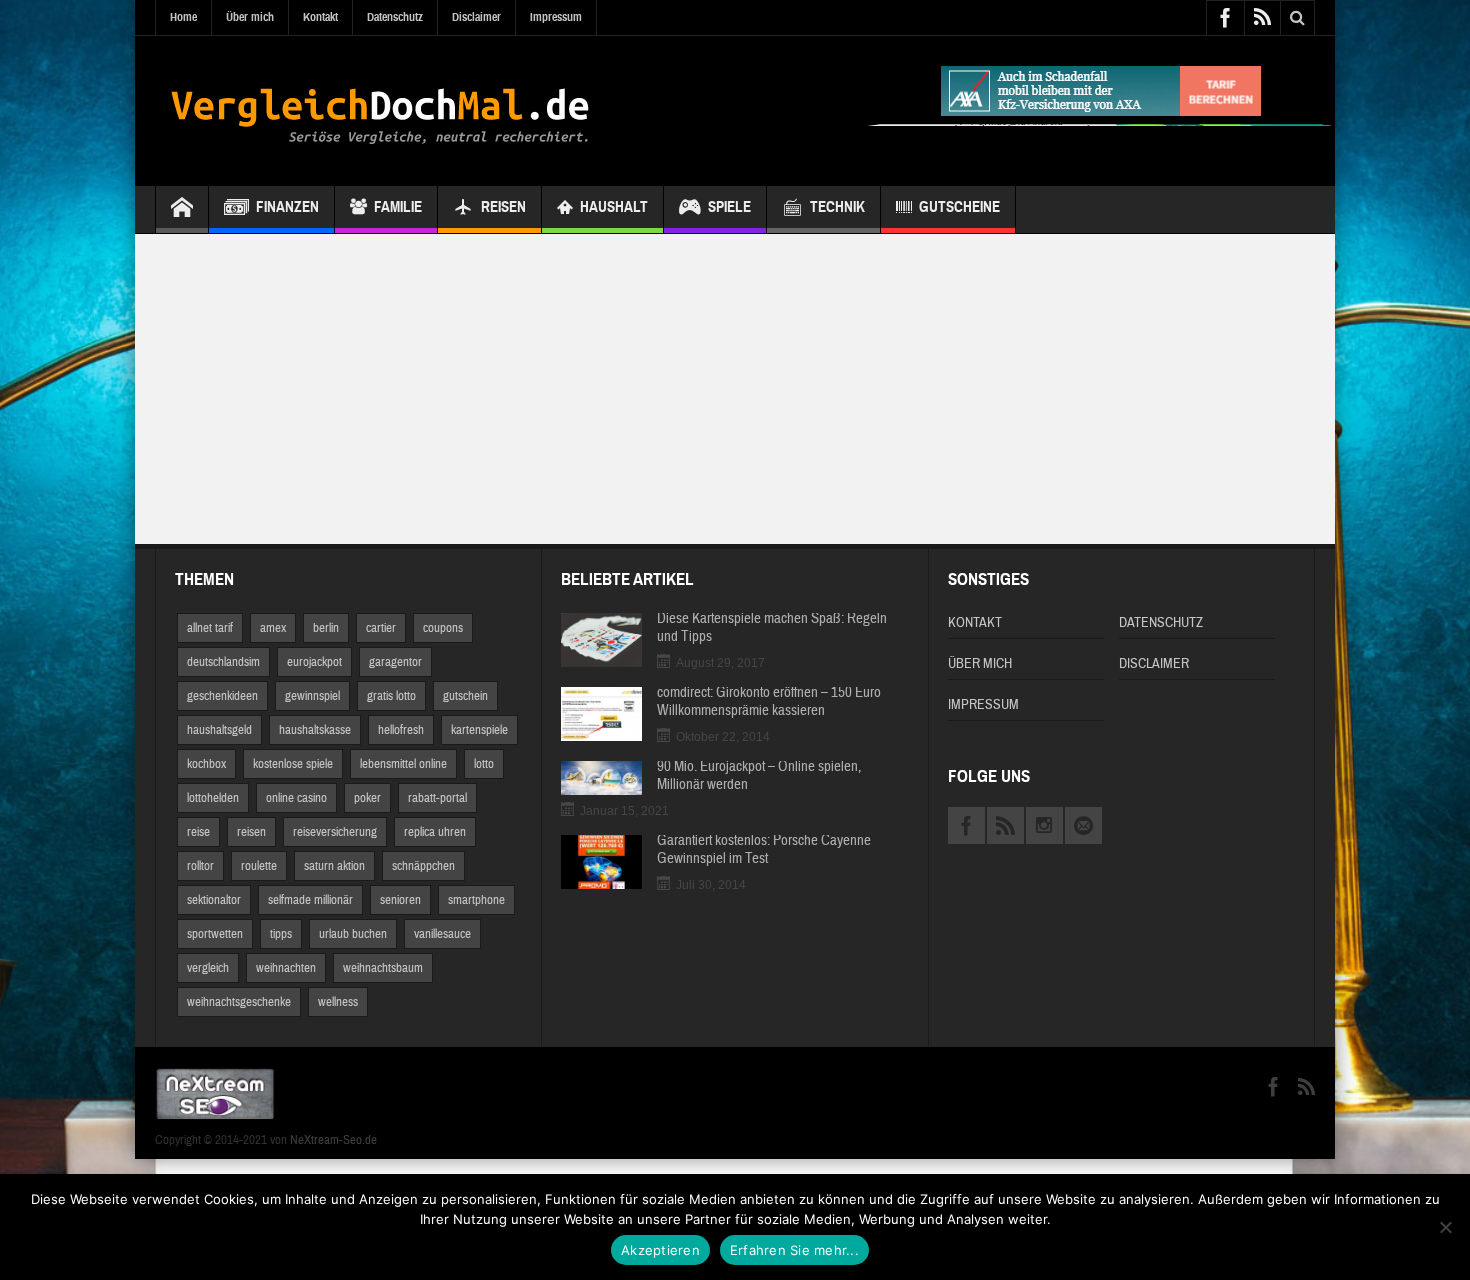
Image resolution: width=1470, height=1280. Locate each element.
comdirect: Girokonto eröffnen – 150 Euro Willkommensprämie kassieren (769, 702)
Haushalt (614, 207)
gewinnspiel (312, 696)
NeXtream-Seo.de (333, 1140)
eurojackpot (314, 662)
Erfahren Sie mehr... (794, 1250)
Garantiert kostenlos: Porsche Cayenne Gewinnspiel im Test (764, 850)
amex (273, 628)
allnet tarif (210, 628)
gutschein (465, 696)
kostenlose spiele (293, 764)
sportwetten (215, 934)
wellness (338, 1002)
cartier (381, 628)
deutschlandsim (223, 662)
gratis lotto (391, 696)
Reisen (503, 207)
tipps (281, 934)
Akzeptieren (660, 1250)
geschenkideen (222, 696)
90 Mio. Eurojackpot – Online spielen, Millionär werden (759, 776)
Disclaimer (476, 17)
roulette (259, 866)
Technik (837, 207)
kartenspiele (479, 730)
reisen (251, 832)
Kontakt (320, 17)
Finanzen (287, 207)
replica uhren (435, 832)
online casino (296, 798)
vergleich (208, 968)
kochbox (206, 764)
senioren (400, 900)
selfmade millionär (310, 900)
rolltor (200, 866)
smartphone (476, 900)
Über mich (250, 17)
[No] (1445, 1227)
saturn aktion (334, 866)
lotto (484, 764)
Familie (398, 207)
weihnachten (286, 968)
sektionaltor (214, 900)
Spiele (729, 207)
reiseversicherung (335, 832)
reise (198, 832)
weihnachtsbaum (383, 968)
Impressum (556, 17)
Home (183, 17)
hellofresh (401, 730)
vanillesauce (442, 934)
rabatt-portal (437, 798)
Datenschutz (395, 17)
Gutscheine (959, 207)
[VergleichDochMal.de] (380, 111)
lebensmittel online (403, 764)
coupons (443, 628)
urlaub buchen (353, 934)
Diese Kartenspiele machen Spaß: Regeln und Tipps (772, 628)
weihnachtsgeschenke (239, 1002)
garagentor (395, 662)
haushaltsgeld (219, 730)
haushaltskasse (315, 730)
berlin (326, 628)
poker (367, 798)
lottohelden (213, 798)
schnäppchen (423, 866)
